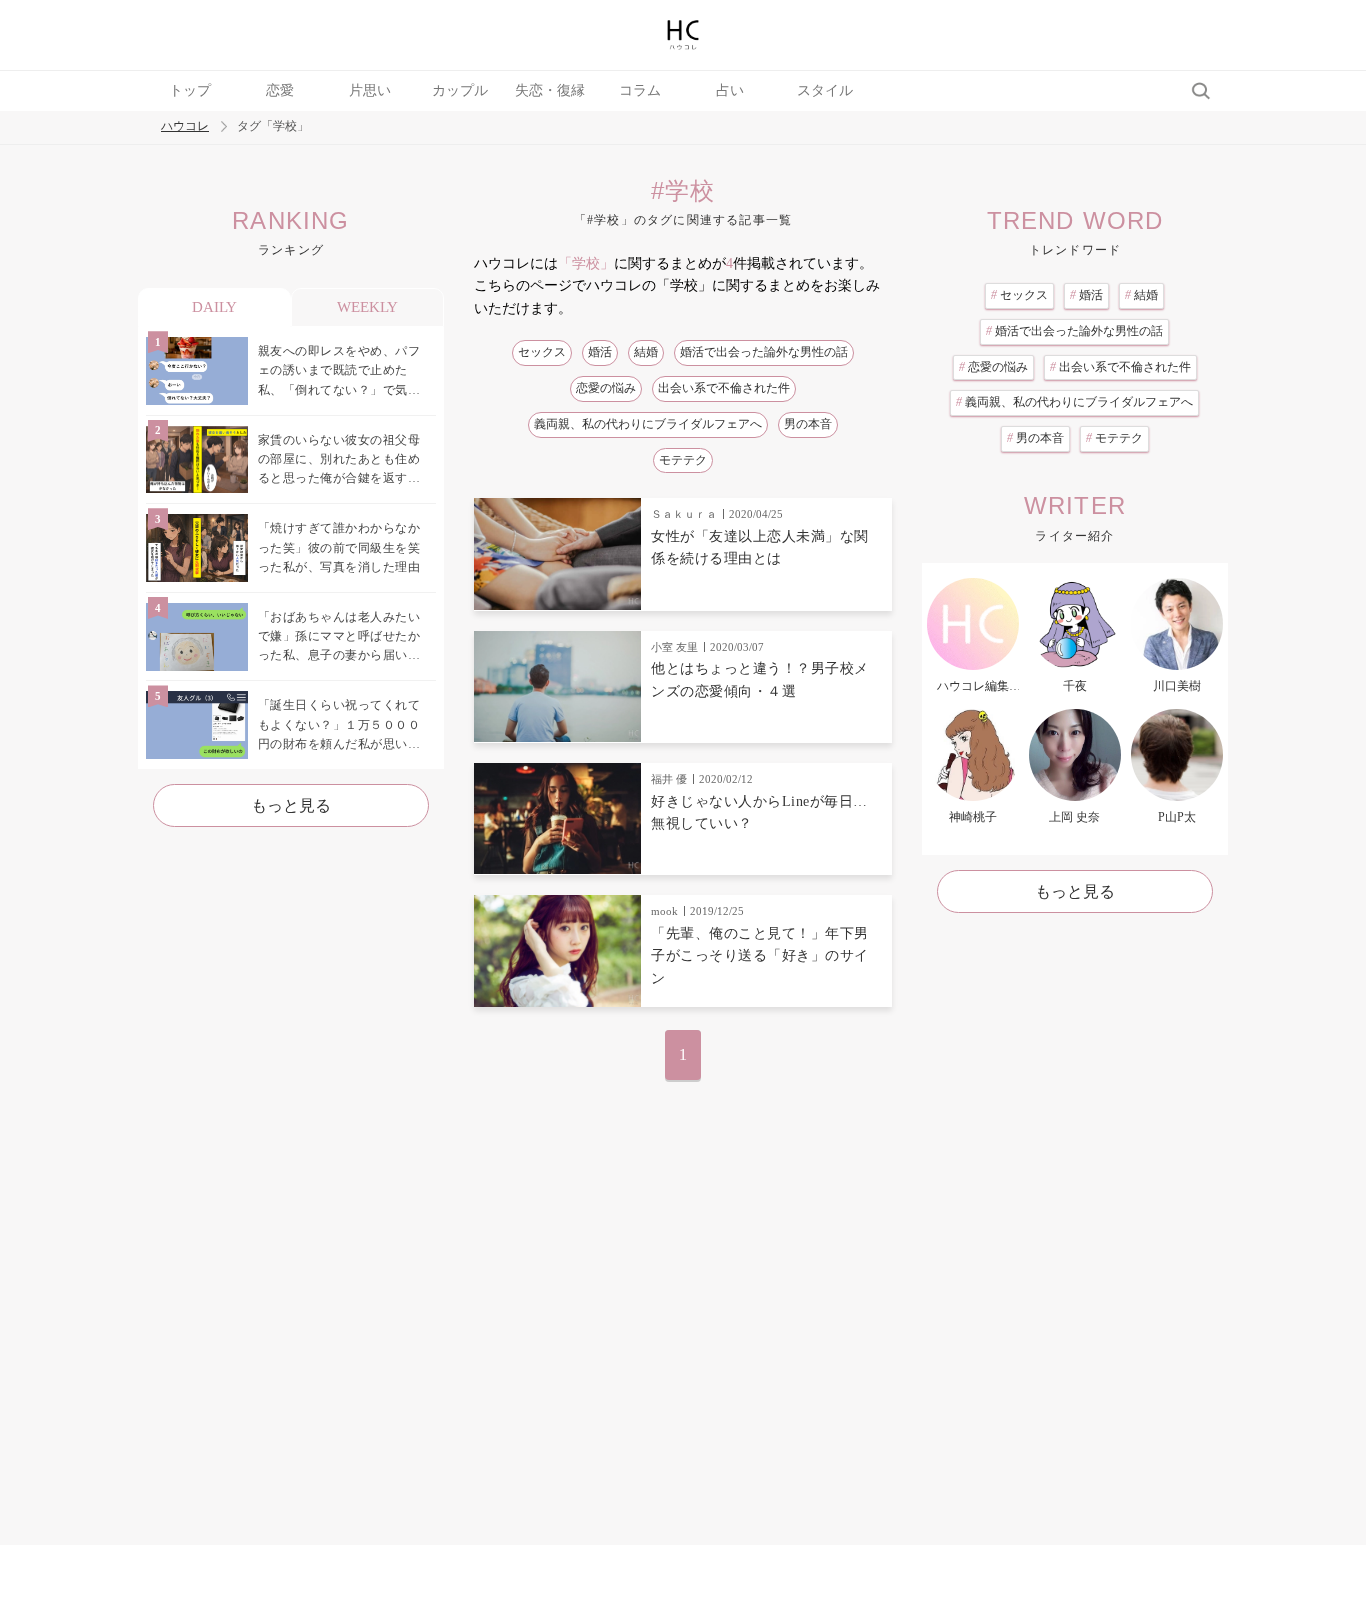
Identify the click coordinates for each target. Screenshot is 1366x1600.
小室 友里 (674, 647)
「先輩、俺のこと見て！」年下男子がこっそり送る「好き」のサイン (760, 956)
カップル (460, 90)
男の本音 (808, 424)
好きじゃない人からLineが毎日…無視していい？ (759, 812)
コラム (640, 90)
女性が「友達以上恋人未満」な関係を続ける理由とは (760, 547)
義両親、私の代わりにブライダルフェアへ (648, 424)
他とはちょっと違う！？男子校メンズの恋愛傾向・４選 (760, 679)
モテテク (683, 460)
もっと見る (291, 805)
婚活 (600, 352)
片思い (370, 90)
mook (664, 911)
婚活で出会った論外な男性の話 (764, 352)
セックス (542, 352)
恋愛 (280, 90)
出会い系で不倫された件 (724, 388)
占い (730, 90)
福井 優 (669, 779)
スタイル (825, 90)
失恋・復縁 (550, 90)
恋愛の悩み (606, 388)
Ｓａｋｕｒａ (684, 514)
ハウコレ (185, 126)
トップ (190, 90)
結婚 (646, 352)
